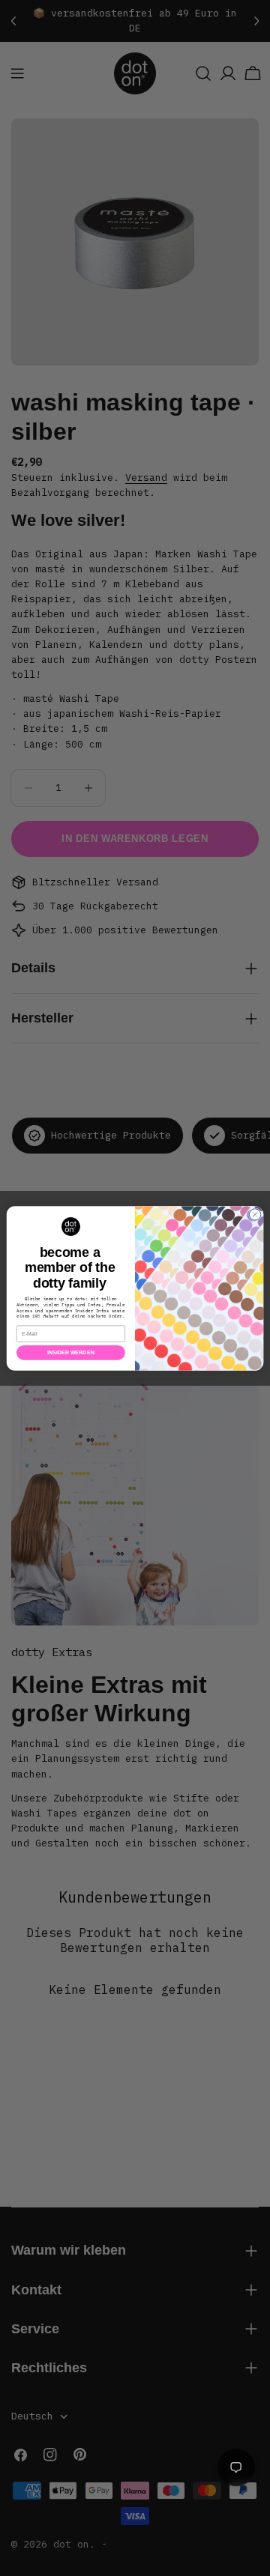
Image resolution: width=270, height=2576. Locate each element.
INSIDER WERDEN (71, 1352)
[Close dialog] (255, 1214)
